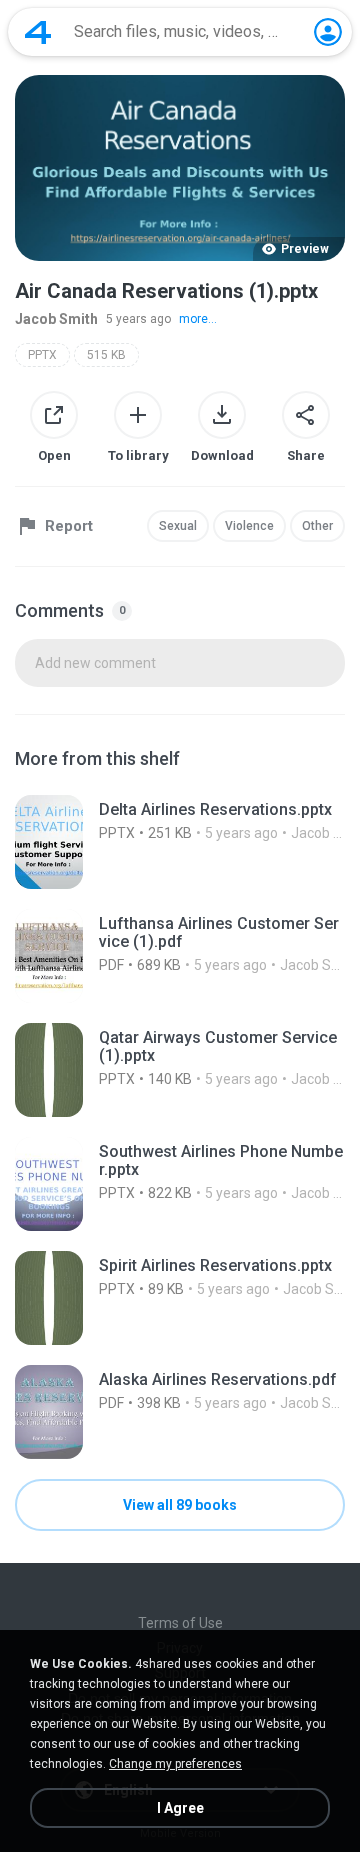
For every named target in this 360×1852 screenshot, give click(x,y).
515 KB (106, 355)
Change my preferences (175, 1764)
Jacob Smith (56, 319)
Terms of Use (180, 1623)
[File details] (180, 842)
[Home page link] (38, 32)
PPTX (42, 355)
